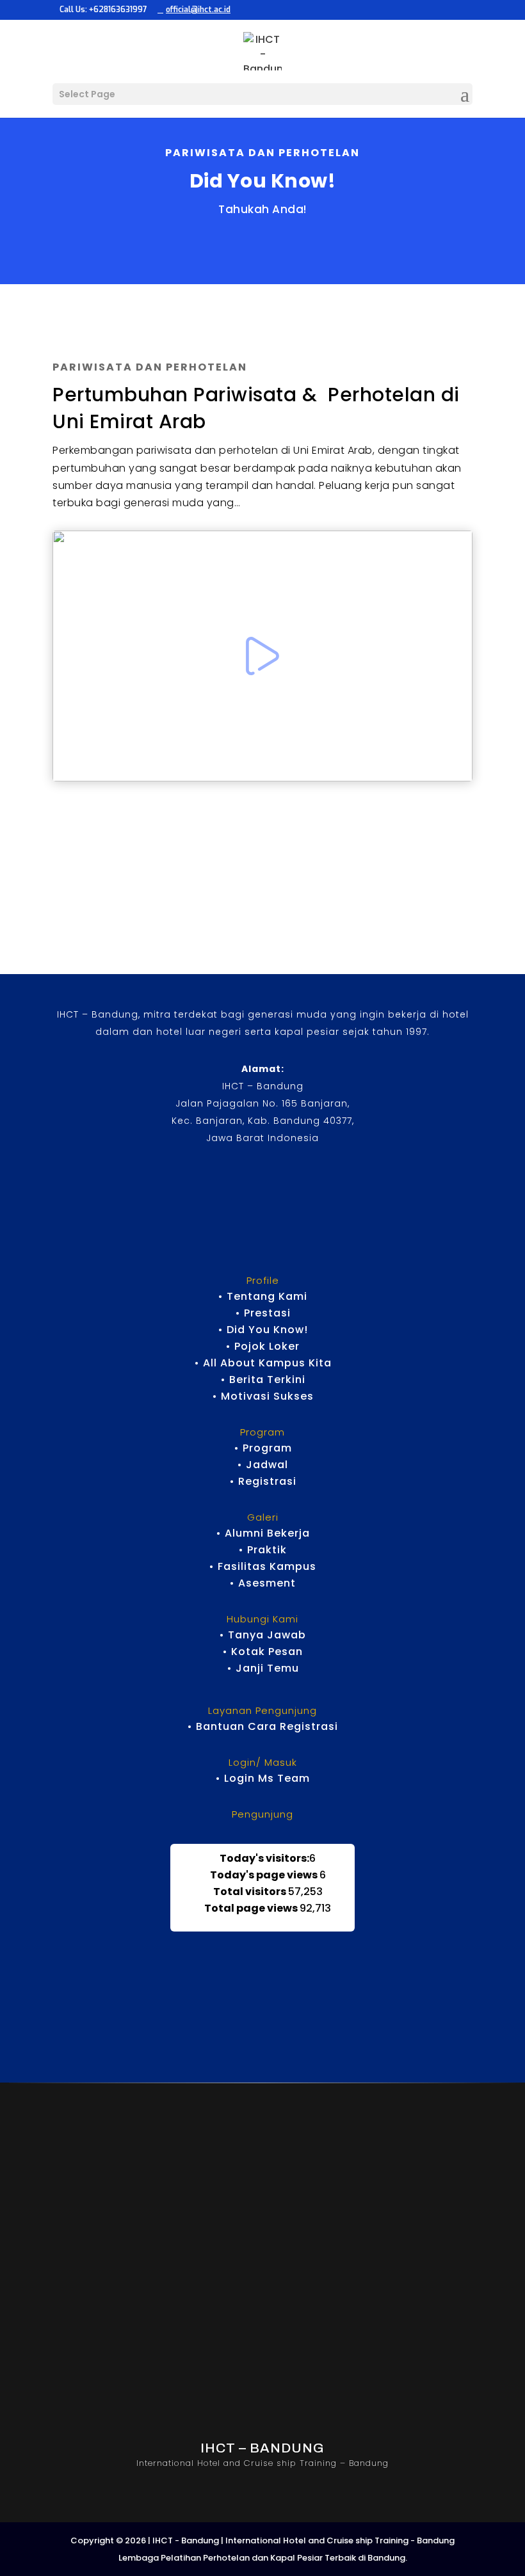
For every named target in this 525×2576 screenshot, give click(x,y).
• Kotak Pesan (262, 1652)
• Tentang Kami (262, 1296)
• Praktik (262, 1550)
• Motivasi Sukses (263, 1396)
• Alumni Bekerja (263, 1533)
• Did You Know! (263, 1330)
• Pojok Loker (262, 1346)
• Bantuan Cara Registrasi (262, 1726)
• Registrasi (263, 1481)
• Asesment (262, 1583)
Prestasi (267, 1313)
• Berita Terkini (263, 1380)
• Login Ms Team (262, 1778)
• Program (263, 1448)
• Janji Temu (263, 1668)
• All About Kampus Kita (263, 1363)
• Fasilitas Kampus (262, 1566)
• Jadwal (262, 1465)
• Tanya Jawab (262, 1635)
